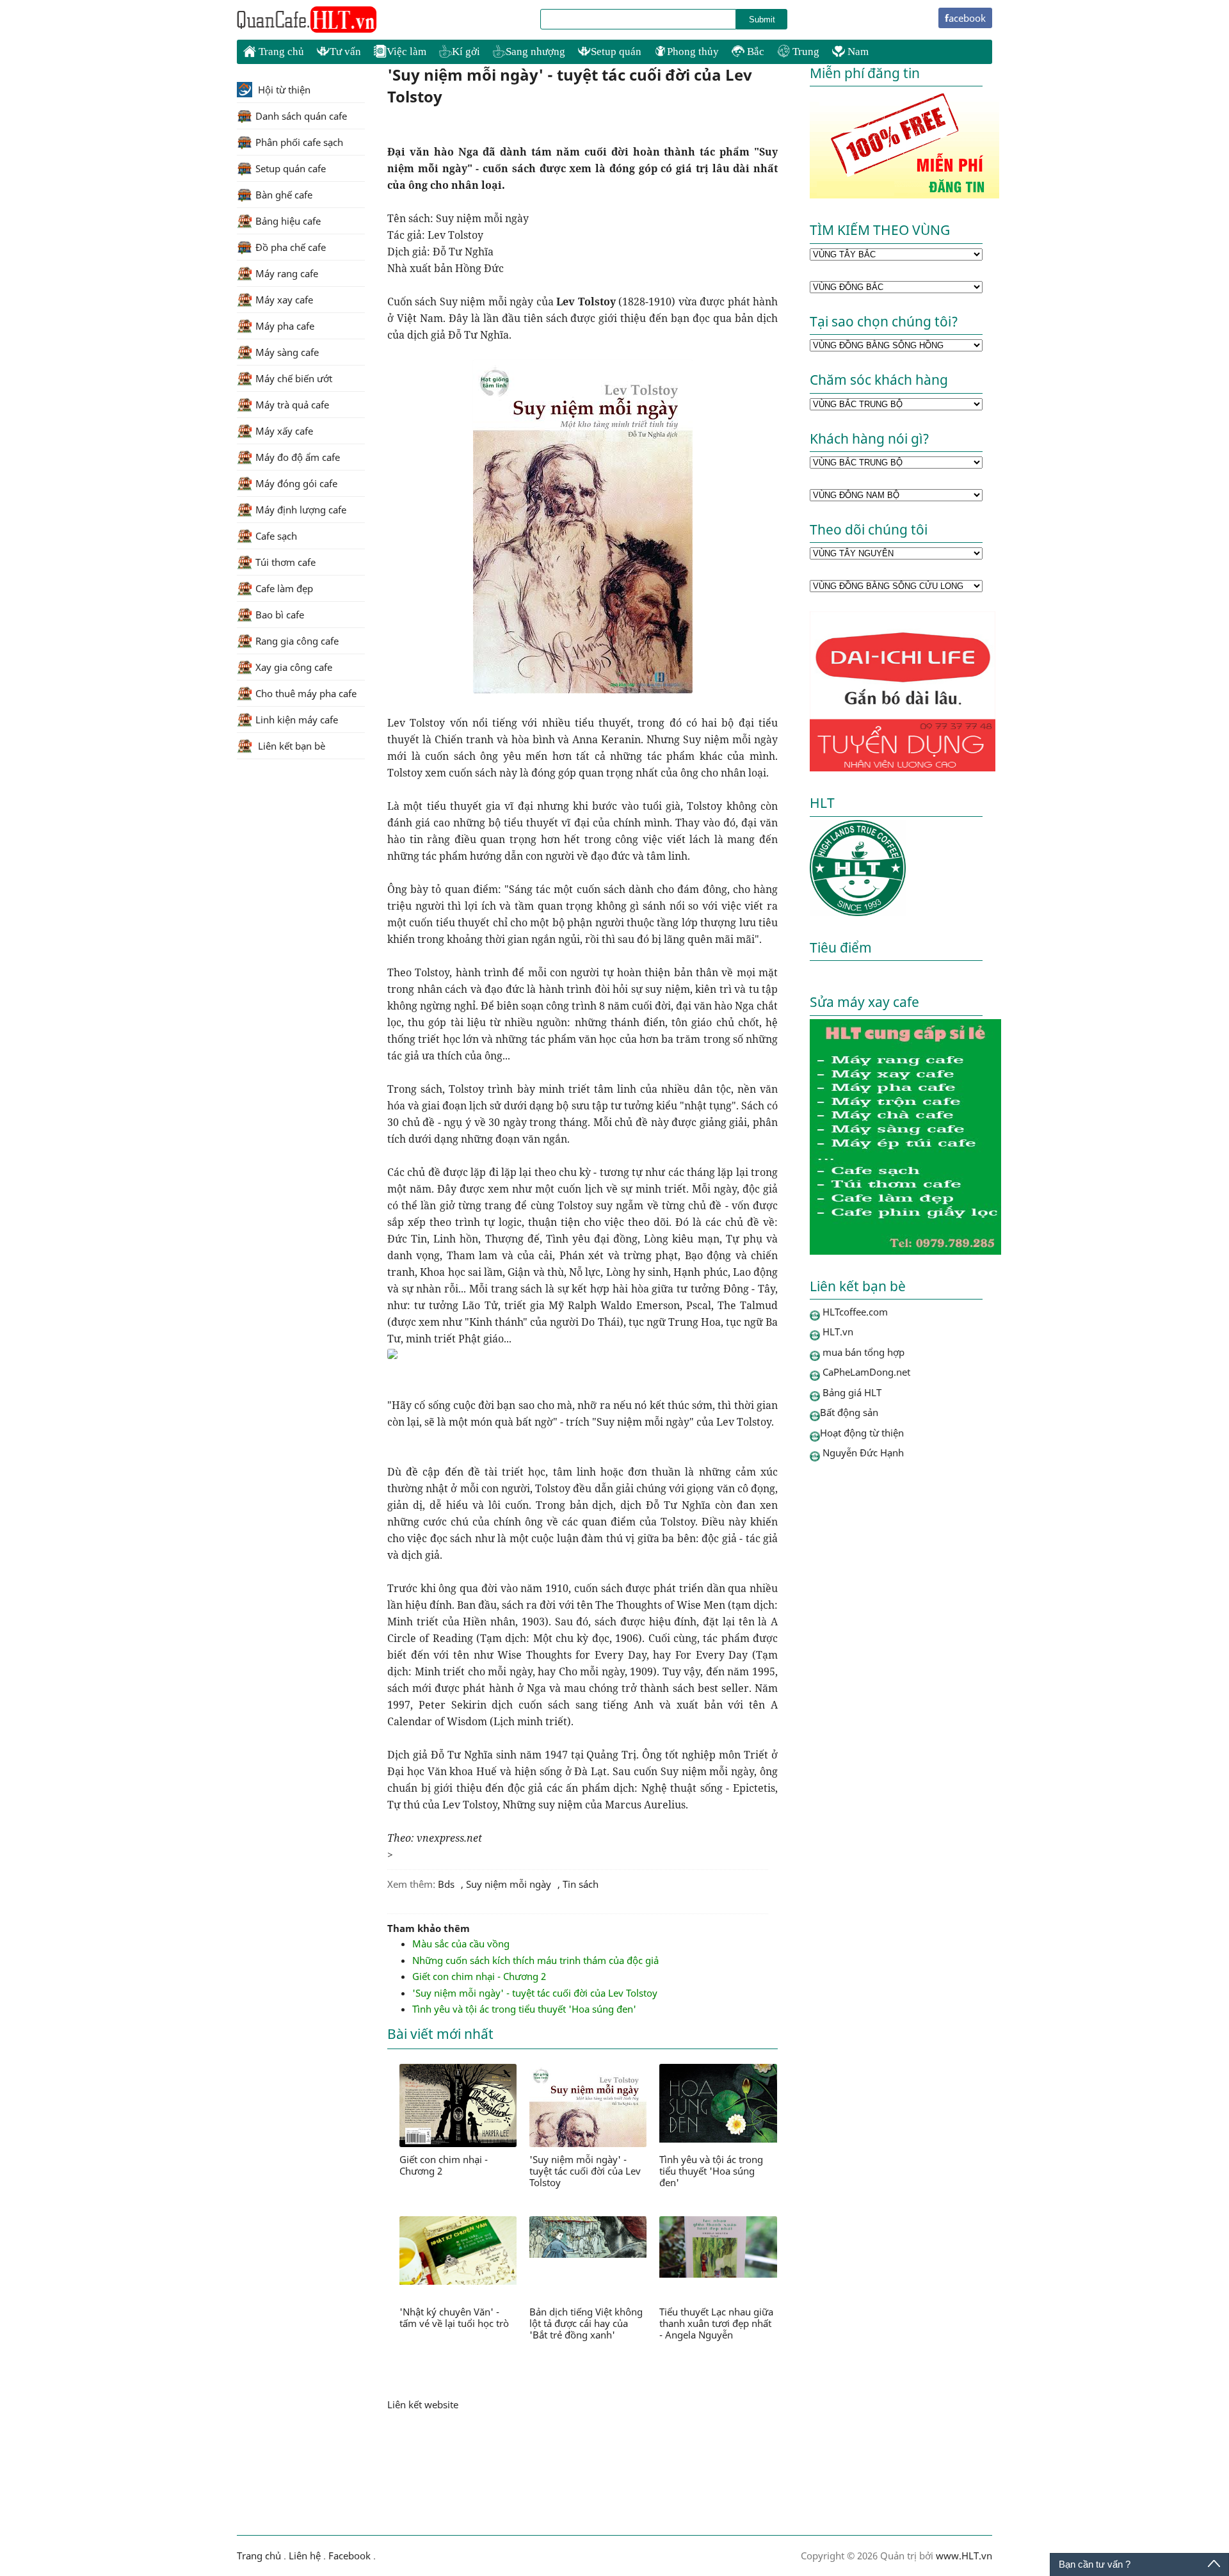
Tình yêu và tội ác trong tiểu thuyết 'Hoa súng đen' (524, 2009)
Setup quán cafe (291, 168)
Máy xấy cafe (284, 431)
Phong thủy (693, 52)
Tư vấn (345, 52)
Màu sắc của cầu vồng (461, 1944)
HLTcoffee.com (307, 20)
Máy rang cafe (287, 273)
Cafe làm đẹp (284, 588)
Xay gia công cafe (294, 667)
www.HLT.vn (963, 2556)
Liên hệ (305, 2556)
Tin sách (581, 1884)
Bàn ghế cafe (284, 195)
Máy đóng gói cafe (296, 483)
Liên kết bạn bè (290, 746)
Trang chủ (280, 52)
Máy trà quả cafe (292, 405)
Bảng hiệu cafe (288, 221)
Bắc (754, 52)
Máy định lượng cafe (301, 510)
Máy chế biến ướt (294, 378)
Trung (805, 52)
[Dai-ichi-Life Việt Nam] (903, 768)
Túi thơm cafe (285, 562)
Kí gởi (466, 52)
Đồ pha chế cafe (291, 247)
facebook (965, 18)
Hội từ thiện (283, 90)
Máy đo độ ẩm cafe (298, 457)
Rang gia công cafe (297, 641)
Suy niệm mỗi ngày (509, 1884)
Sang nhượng (535, 52)
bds (446, 1884)
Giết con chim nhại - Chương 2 (479, 1976)
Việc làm (406, 52)
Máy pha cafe (285, 326)
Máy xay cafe (284, 300)
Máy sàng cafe (287, 352)
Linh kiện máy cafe (297, 720)
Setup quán (616, 52)
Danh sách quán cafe (301, 116)
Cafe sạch (276, 536)
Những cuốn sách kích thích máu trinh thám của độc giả (535, 1960)
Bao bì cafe (280, 615)
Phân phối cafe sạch (299, 142)
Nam (857, 52)
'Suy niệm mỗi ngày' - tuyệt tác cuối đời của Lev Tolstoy (535, 1993)
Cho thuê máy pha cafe (306, 693)
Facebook (349, 2556)
